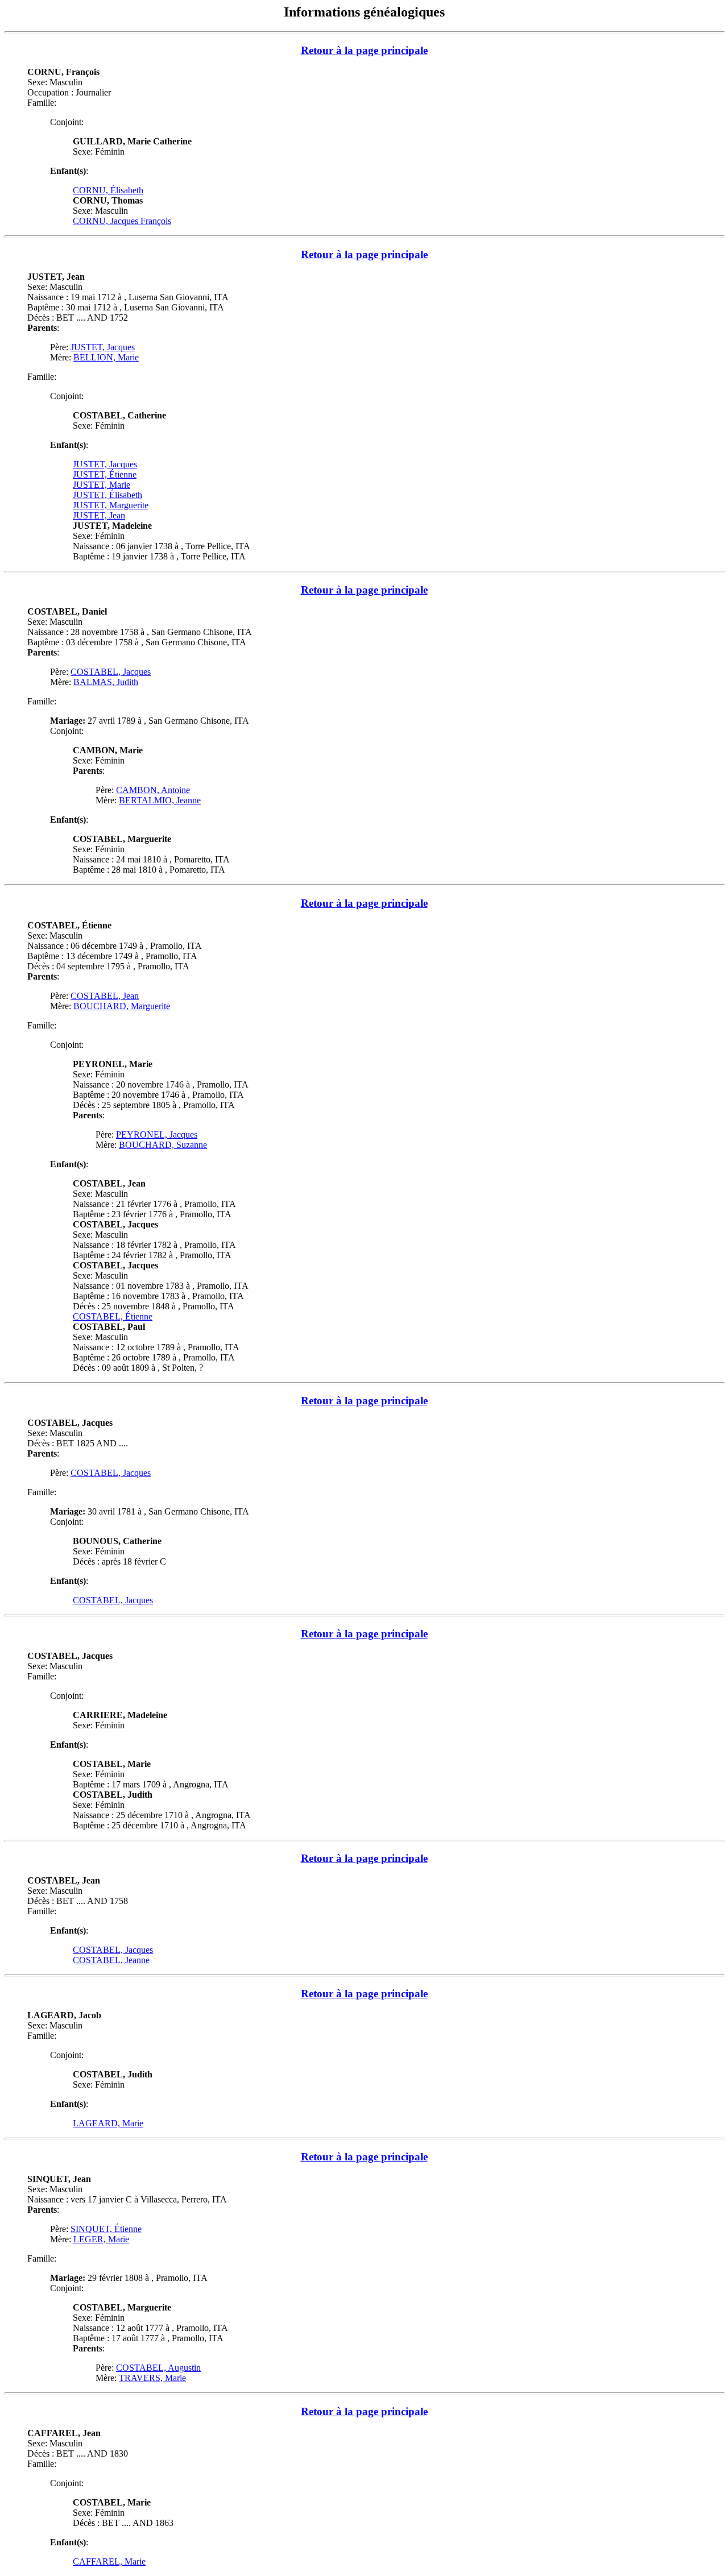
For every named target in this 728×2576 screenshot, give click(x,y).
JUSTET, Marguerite (111, 505)
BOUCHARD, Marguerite (122, 1006)
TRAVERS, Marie (152, 2378)
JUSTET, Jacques (103, 347)
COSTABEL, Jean (105, 996)
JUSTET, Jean (99, 515)
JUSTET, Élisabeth (107, 495)
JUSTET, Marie (102, 485)
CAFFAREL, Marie (109, 2562)
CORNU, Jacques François (122, 221)
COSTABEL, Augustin (158, 2368)
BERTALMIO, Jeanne (160, 800)
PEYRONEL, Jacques (157, 1134)
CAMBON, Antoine (153, 790)
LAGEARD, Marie (108, 2123)
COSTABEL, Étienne (113, 1316)
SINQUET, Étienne (106, 2229)
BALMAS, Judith (106, 682)
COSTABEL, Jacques (111, 672)
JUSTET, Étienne (105, 474)
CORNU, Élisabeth (108, 190)
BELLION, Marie (106, 357)
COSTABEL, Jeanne (111, 1960)
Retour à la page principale (364, 50)
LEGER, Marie (101, 2239)
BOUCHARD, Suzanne (163, 1145)
